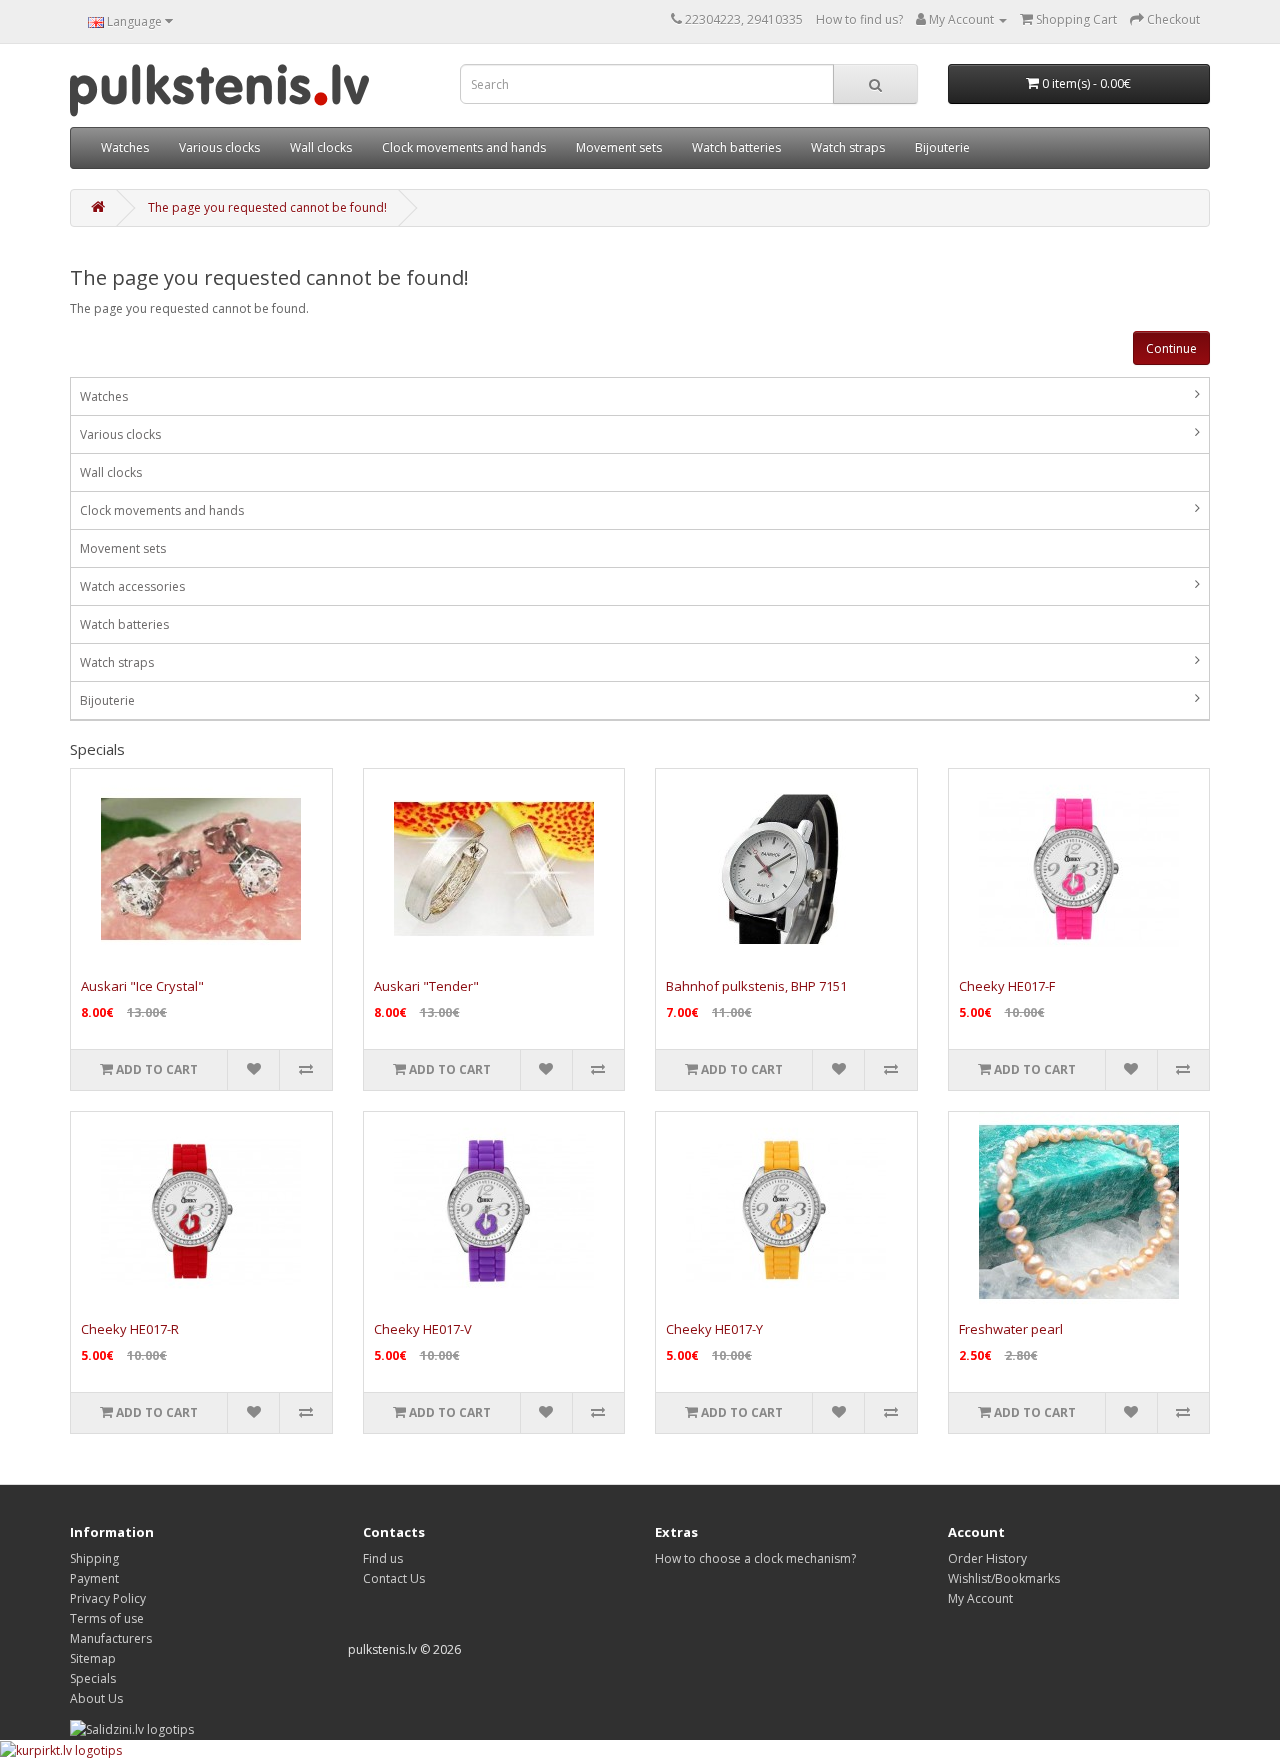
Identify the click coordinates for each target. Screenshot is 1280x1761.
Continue (1171, 348)
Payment (94, 1578)
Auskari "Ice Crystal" (142, 986)
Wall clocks (321, 147)
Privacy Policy (108, 1598)
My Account (980, 1598)
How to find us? (859, 19)
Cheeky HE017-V (423, 1329)
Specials (93, 1678)
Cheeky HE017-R (130, 1329)
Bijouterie (942, 147)
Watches (125, 147)
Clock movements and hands (464, 147)
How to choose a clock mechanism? (755, 1558)
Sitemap (93, 1658)
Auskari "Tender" (426, 986)
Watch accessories (132, 586)
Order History (987, 1558)
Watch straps (848, 147)
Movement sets (619, 147)
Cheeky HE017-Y (714, 1329)
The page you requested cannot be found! (267, 207)
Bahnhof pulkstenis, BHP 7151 (756, 986)
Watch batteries (736, 147)
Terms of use (107, 1618)
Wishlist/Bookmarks (1004, 1578)
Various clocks (219, 147)
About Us (96, 1698)
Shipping (94, 1558)
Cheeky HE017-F (1007, 986)
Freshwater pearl (1011, 1329)
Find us (383, 1558)
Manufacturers (111, 1638)
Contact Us (394, 1578)
